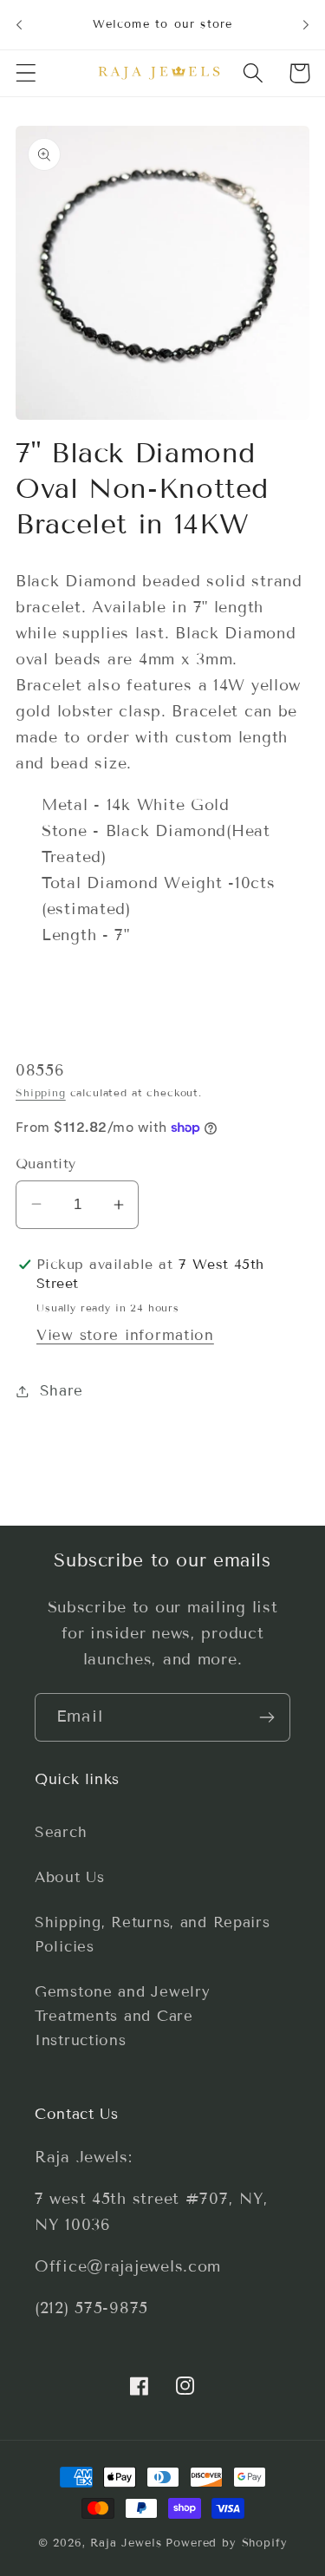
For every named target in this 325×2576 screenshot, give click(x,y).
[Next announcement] (306, 24)
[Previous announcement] (19, 24)
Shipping (41, 1092)
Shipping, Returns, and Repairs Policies (153, 1935)
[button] (26, 73)
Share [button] (62, 1391)
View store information (125, 1335)
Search (61, 1832)
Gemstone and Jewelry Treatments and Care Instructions (122, 2016)
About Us (70, 1877)
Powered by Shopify (226, 2543)
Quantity (46, 1164)
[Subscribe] (266, 1717)
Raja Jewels (126, 2543)
